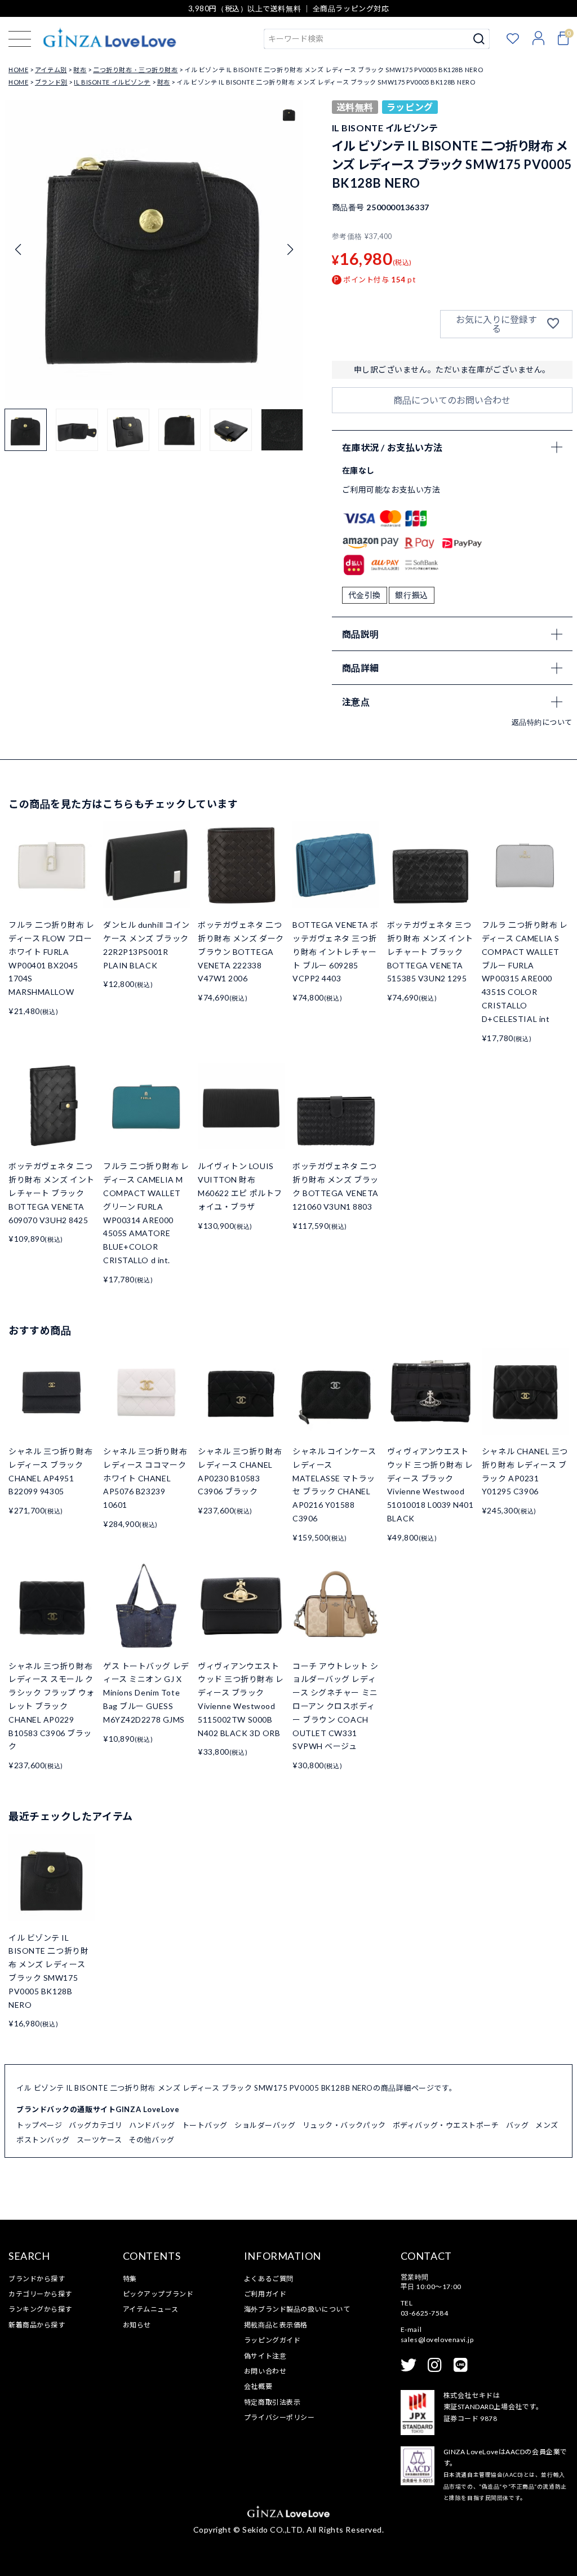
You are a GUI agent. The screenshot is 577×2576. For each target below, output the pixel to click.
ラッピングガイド (272, 2340)
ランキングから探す (40, 2309)
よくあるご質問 (269, 2279)
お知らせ (137, 2325)
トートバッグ (205, 2125)
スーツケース (99, 2140)
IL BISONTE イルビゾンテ (112, 82)
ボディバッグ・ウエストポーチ (446, 2125)
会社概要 (258, 2386)
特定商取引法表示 (272, 2402)
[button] (290, 250)
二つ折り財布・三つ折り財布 (135, 70)
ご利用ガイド (265, 2294)
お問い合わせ (265, 2371)
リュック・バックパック (344, 2125)
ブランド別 (51, 82)
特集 (130, 2279)
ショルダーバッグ (265, 2125)
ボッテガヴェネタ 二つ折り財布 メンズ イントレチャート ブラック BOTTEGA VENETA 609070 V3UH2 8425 (52, 1193)
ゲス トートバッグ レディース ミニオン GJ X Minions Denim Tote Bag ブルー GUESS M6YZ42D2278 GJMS (146, 1693)
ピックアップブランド (158, 2294)
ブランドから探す (37, 2279)
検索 (479, 39)
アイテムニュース (150, 2309)
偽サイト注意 (265, 2356)
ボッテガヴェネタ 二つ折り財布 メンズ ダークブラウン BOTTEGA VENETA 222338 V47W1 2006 (241, 951)
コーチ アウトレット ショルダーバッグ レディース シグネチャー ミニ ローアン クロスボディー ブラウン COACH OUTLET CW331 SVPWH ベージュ (336, 1706)
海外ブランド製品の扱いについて (297, 2309)
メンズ (547, 2125)
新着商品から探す (37, 2325)
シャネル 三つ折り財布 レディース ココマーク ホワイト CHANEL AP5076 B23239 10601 (145, 1478)
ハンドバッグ (152, 2125)
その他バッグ (151, 2140)
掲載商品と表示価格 (276, 2325)
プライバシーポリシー (279, 2417)
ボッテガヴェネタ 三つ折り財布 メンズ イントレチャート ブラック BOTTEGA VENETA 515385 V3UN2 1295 (430, 951)
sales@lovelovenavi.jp (437, 2340)
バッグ (518, 2125)
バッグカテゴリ (96, 2125)
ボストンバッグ (43, 2140)
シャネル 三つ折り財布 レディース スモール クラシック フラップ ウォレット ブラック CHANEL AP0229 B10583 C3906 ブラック (52, 1706)
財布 (80, 70)
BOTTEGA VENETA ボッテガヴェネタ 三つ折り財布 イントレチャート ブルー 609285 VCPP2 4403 (336, 951)
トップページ (39, 2125)
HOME (18, 70)
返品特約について (542, 722)
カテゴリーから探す (40, 2294)
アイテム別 (51, 70)
